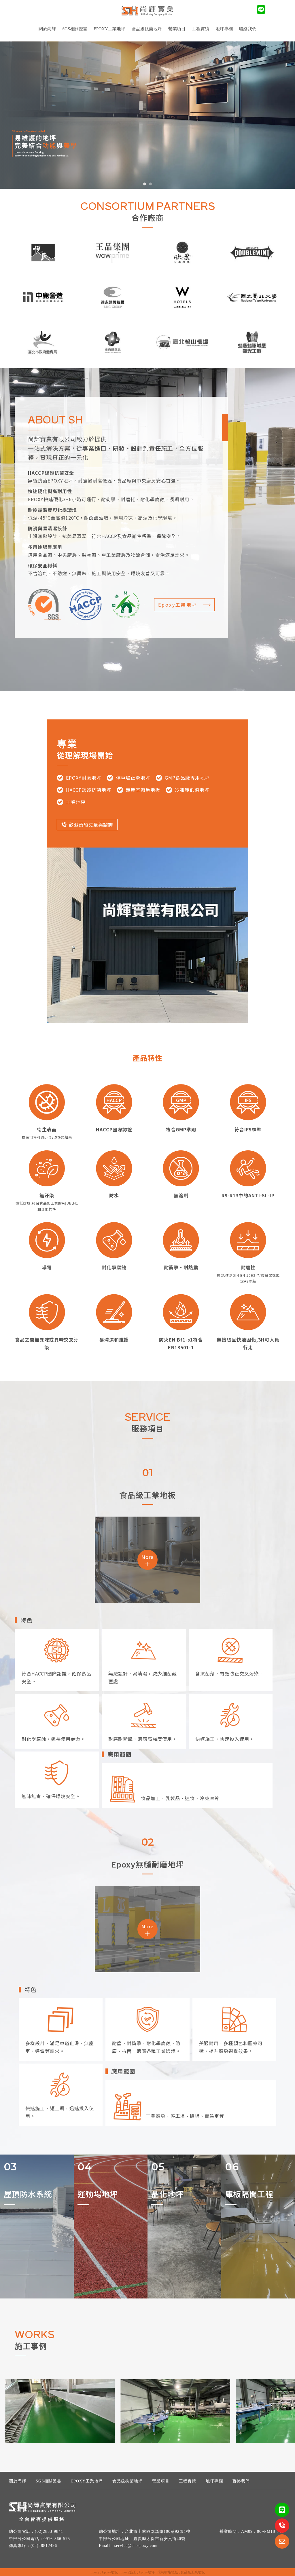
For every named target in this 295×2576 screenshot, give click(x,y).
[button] (145, 184)
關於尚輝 (47, 29)
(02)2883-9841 (49, 2532)
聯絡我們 (248, 29)
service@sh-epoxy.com (136, 2546)
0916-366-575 (57, 2539)
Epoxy (95, 2572)
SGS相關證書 (75, 29)
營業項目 (161, 2481)
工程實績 (188, 2481)
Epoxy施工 (128, 2572)
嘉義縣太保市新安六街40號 (159, 2539)
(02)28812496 (44, 2546)
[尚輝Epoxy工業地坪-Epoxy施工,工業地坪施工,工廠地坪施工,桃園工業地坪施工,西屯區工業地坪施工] (147, 12)
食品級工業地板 (193, 2572)
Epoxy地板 (110, 2572)
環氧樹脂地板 (168, 2572)
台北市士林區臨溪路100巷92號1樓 (158, 2532)
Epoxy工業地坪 (178, 605)
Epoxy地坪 (147, 2572)
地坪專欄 (224, 29)
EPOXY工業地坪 (109, 29)
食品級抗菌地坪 (147, 29)
